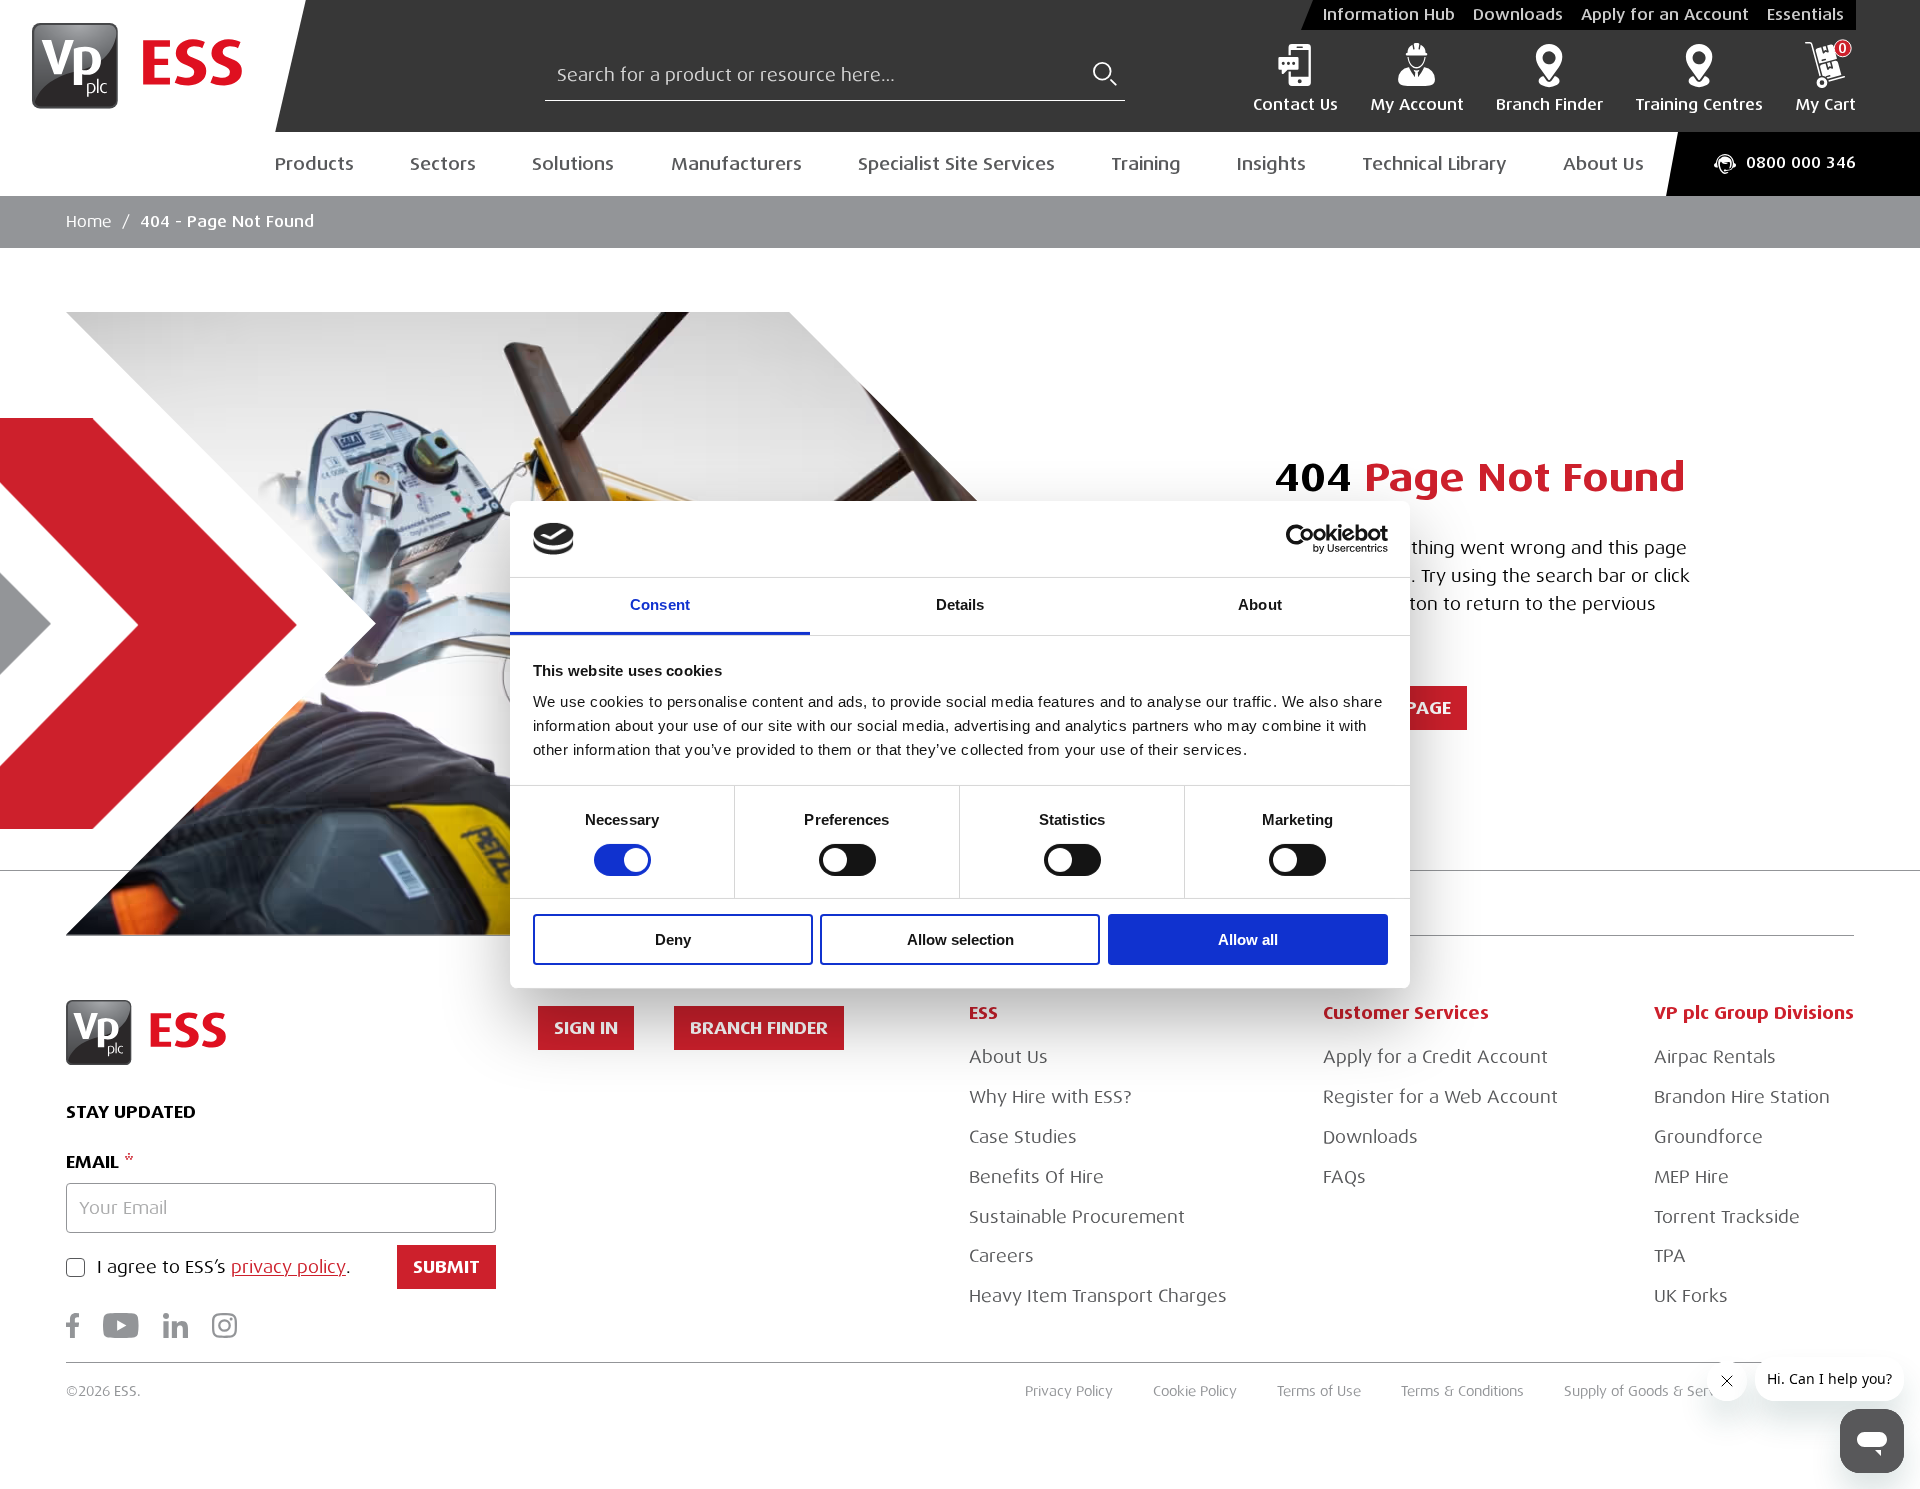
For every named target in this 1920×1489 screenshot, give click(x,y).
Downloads (1518, 15)
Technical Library (1434, 164)
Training (1146, 164)
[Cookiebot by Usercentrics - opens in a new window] (1300, 539)
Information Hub (1389, 15)
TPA (1670, 1256)
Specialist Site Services (956, 164)
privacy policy (288, 1267)
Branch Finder (1549, 105)
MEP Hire (1691, 1177)
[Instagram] (224, 1325)
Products (314, 164)
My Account (1417, 105)
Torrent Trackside (1727, 1217)
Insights (1271, 164)
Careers (1001, 1256)
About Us (1603, 164)
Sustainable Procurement (1077, 1217)
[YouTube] (121, 1325)
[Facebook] (72, 1325)
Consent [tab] (660, 604)
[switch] (847, 860)
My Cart (1825, 78)
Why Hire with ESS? (1050, 1097)
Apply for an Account (1665, 15)
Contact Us (1295, 105)
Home (89, 222)
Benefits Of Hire (1036, 1177)
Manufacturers (736, 164)
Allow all (1248, 939)
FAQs (1344, 1177)
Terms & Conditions (1462, 1391)
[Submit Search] (1105, 74)
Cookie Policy (1195, 1391)
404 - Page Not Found (227, 222)
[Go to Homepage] (153, 66)
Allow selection (960, 939)
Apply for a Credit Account (1435, 1057)
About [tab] (1260, 604)
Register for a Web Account (1440, 1097)
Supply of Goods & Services (1652, 1391)
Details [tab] (960, 604)
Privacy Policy (1069, 1391)
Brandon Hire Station (1742, 1097)
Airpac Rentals (1715, 1057)
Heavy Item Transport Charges (1098, 1296)
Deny (673, 939)
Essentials (1805, 15)
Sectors (443, 164)
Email (92, 1161)
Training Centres (1699, 105)
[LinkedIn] (175, 1325)
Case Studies (1023, 1137)
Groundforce (1708, 1137)
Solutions (573, 164)
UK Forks (1691, 1296)
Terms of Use (1319, 1391)
